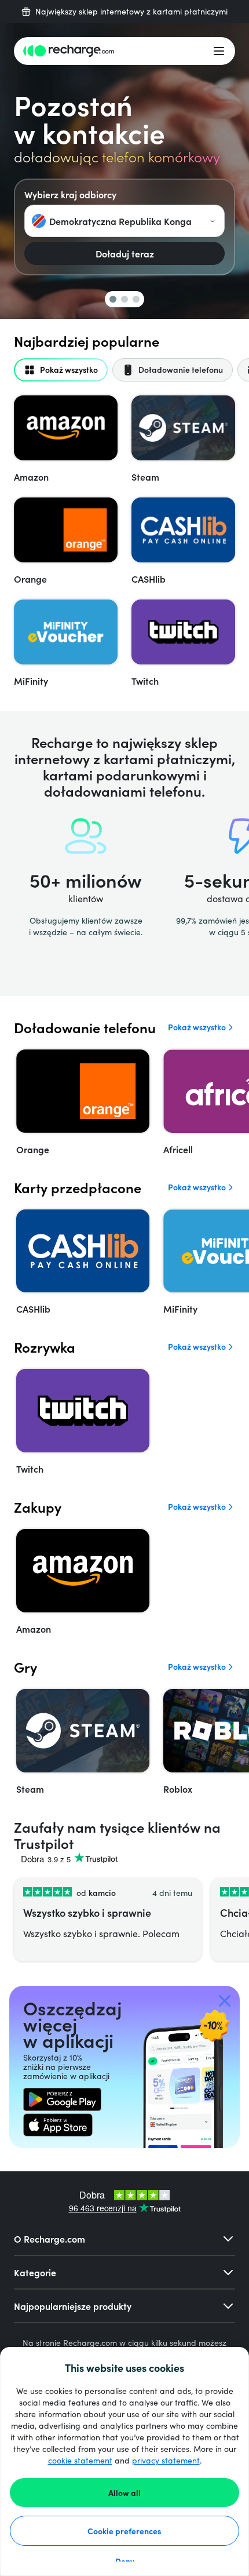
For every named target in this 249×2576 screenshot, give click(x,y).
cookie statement (80, 2460)
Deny (125, 2561)
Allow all (124, 2493)
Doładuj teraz (125, 253)
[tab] (61, 370)
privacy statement (166, 2460)
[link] (62, 2099)
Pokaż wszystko (197, 1027)
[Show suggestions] (213, 221)
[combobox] (124, 221)
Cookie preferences (124, 2531)
